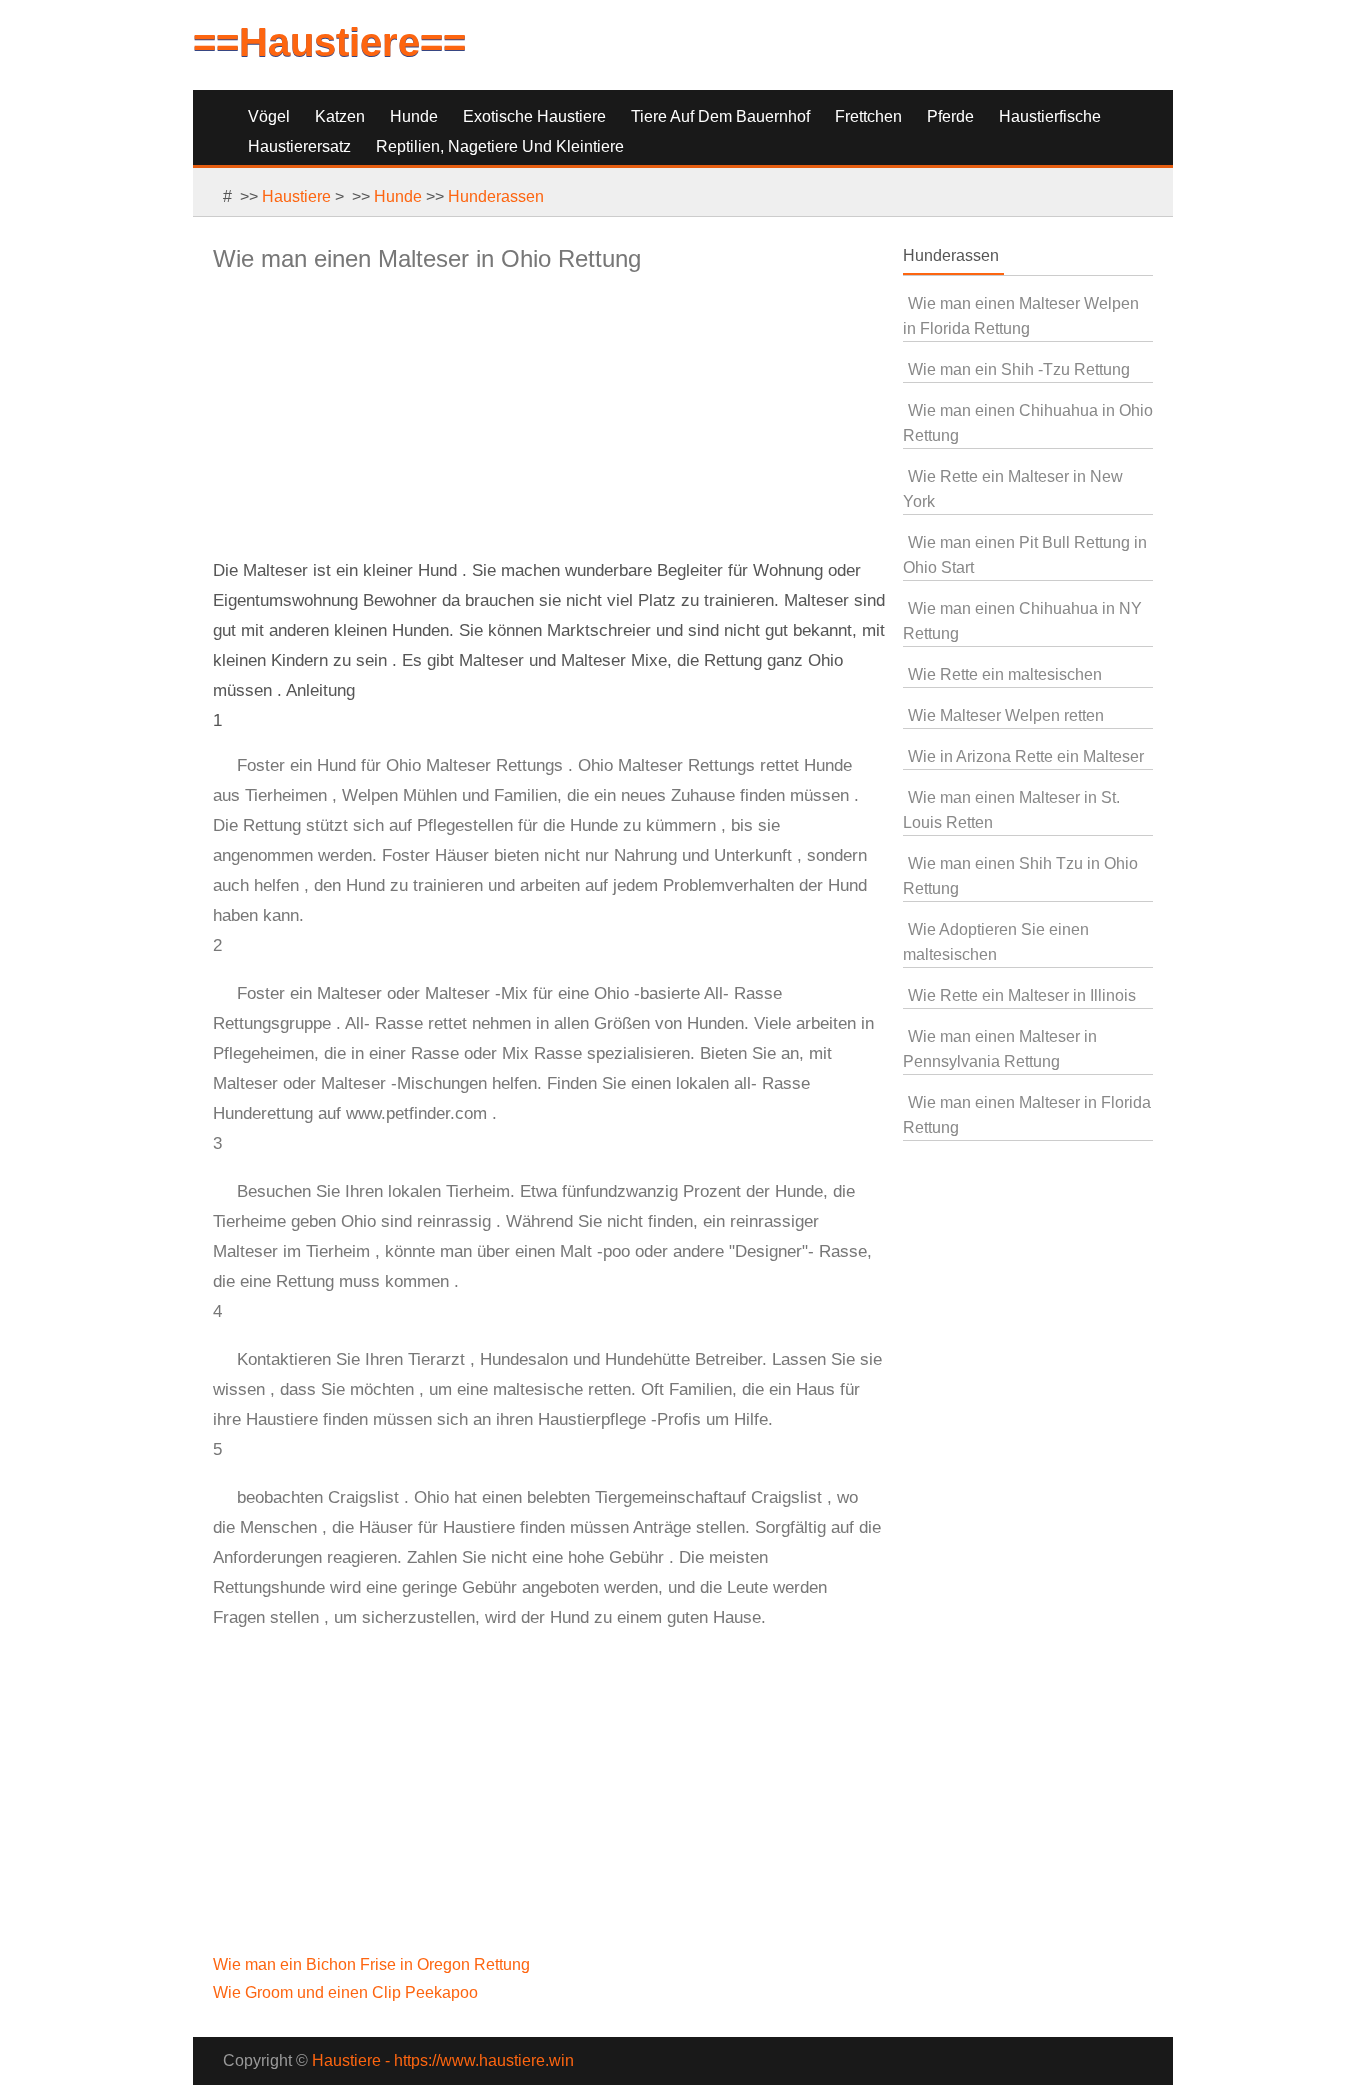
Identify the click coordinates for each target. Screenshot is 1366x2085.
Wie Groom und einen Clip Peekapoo (347, 1992)
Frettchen (868, 116)
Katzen (340, 116)
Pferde (950, 116)
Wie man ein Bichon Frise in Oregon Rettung (373, 1964)
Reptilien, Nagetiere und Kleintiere (500, 146)
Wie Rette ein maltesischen (1005, 674)
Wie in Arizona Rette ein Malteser (1026, 756)
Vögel (269, 116)
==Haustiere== (329, 42)
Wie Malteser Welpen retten (1006, 715)
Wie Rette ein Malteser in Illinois (1022, 995)
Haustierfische (1050, 116)
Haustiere (296, 196)
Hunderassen (496, 196)
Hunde (414, 116)
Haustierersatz (299, 146)
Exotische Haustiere (534, 116)
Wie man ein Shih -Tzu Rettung (1019, 369)
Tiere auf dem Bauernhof (720, 116)
